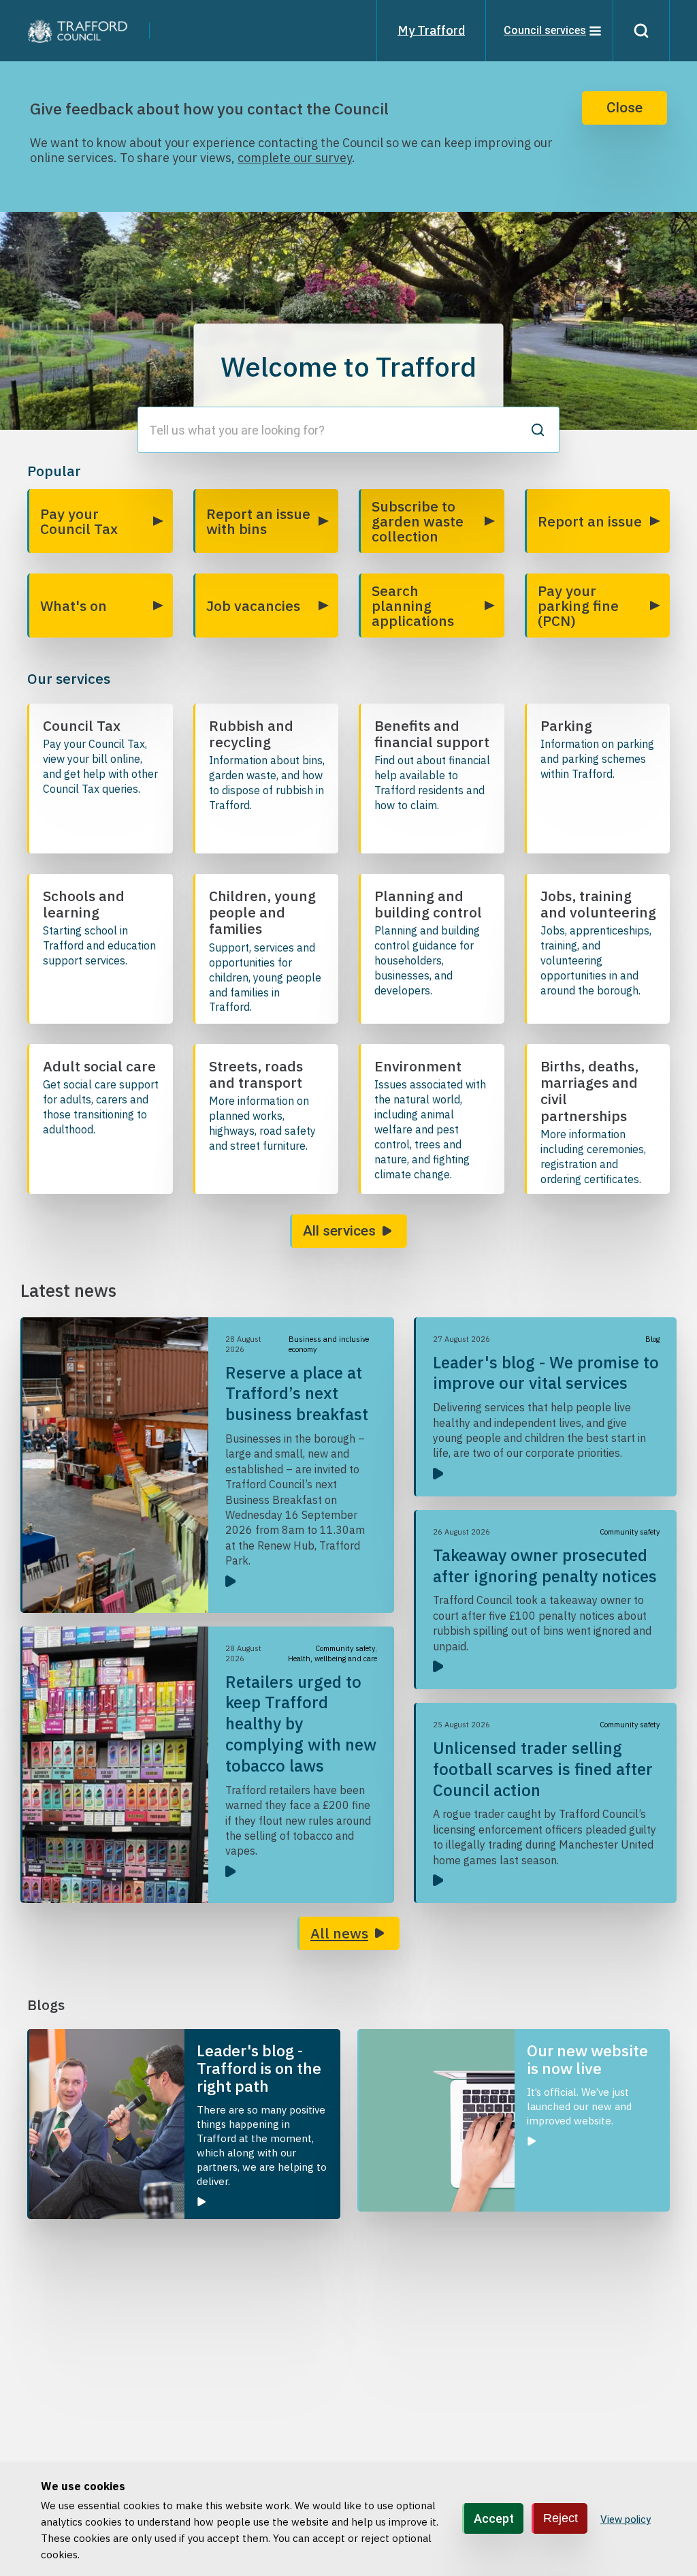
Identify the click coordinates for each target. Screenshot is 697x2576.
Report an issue (590, 521)
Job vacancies (253, 606)
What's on (74, 606)
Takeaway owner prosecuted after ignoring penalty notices (545, 1566)
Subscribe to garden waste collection (418, 521)
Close (625, 108)
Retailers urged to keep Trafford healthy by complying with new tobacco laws (301, 1724)
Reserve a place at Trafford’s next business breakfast (297, 1394)
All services (339, 1231)
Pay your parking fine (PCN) (578, 606)
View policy (626, 2519)
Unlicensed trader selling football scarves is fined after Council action (543, 1769)
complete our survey (295, 158)
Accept (494, 2518)
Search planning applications (413, 606)
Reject (561, 2518)
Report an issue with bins (258, 521)
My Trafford (431, 30)
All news (339, 1933)
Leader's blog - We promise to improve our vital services (546, 1373)
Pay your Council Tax (79, 521)
